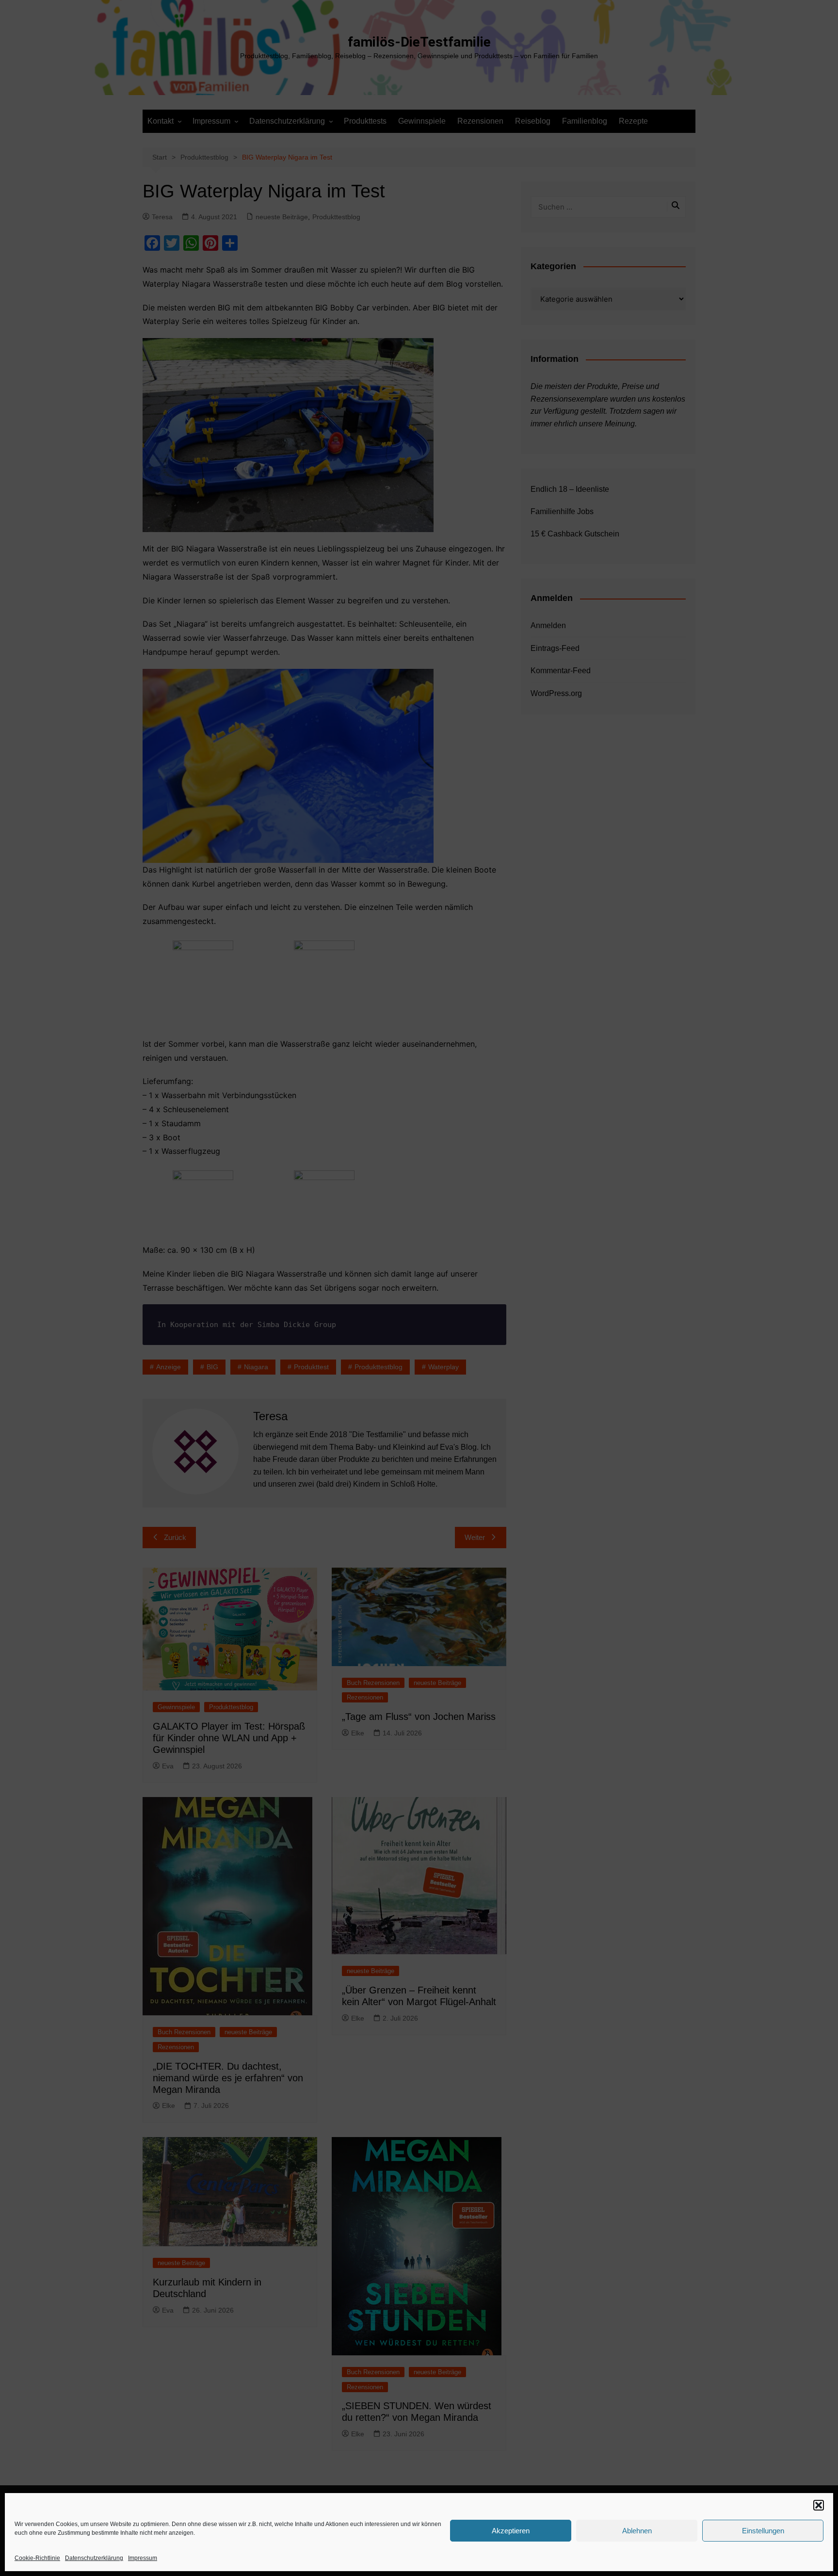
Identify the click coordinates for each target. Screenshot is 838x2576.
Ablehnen (637, 2531)
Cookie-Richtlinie (37, 2558)
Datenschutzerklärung (94, 2558)
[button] (819, 2505)
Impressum (143, 2558)
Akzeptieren (511, 2531)
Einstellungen (763, 2531)
